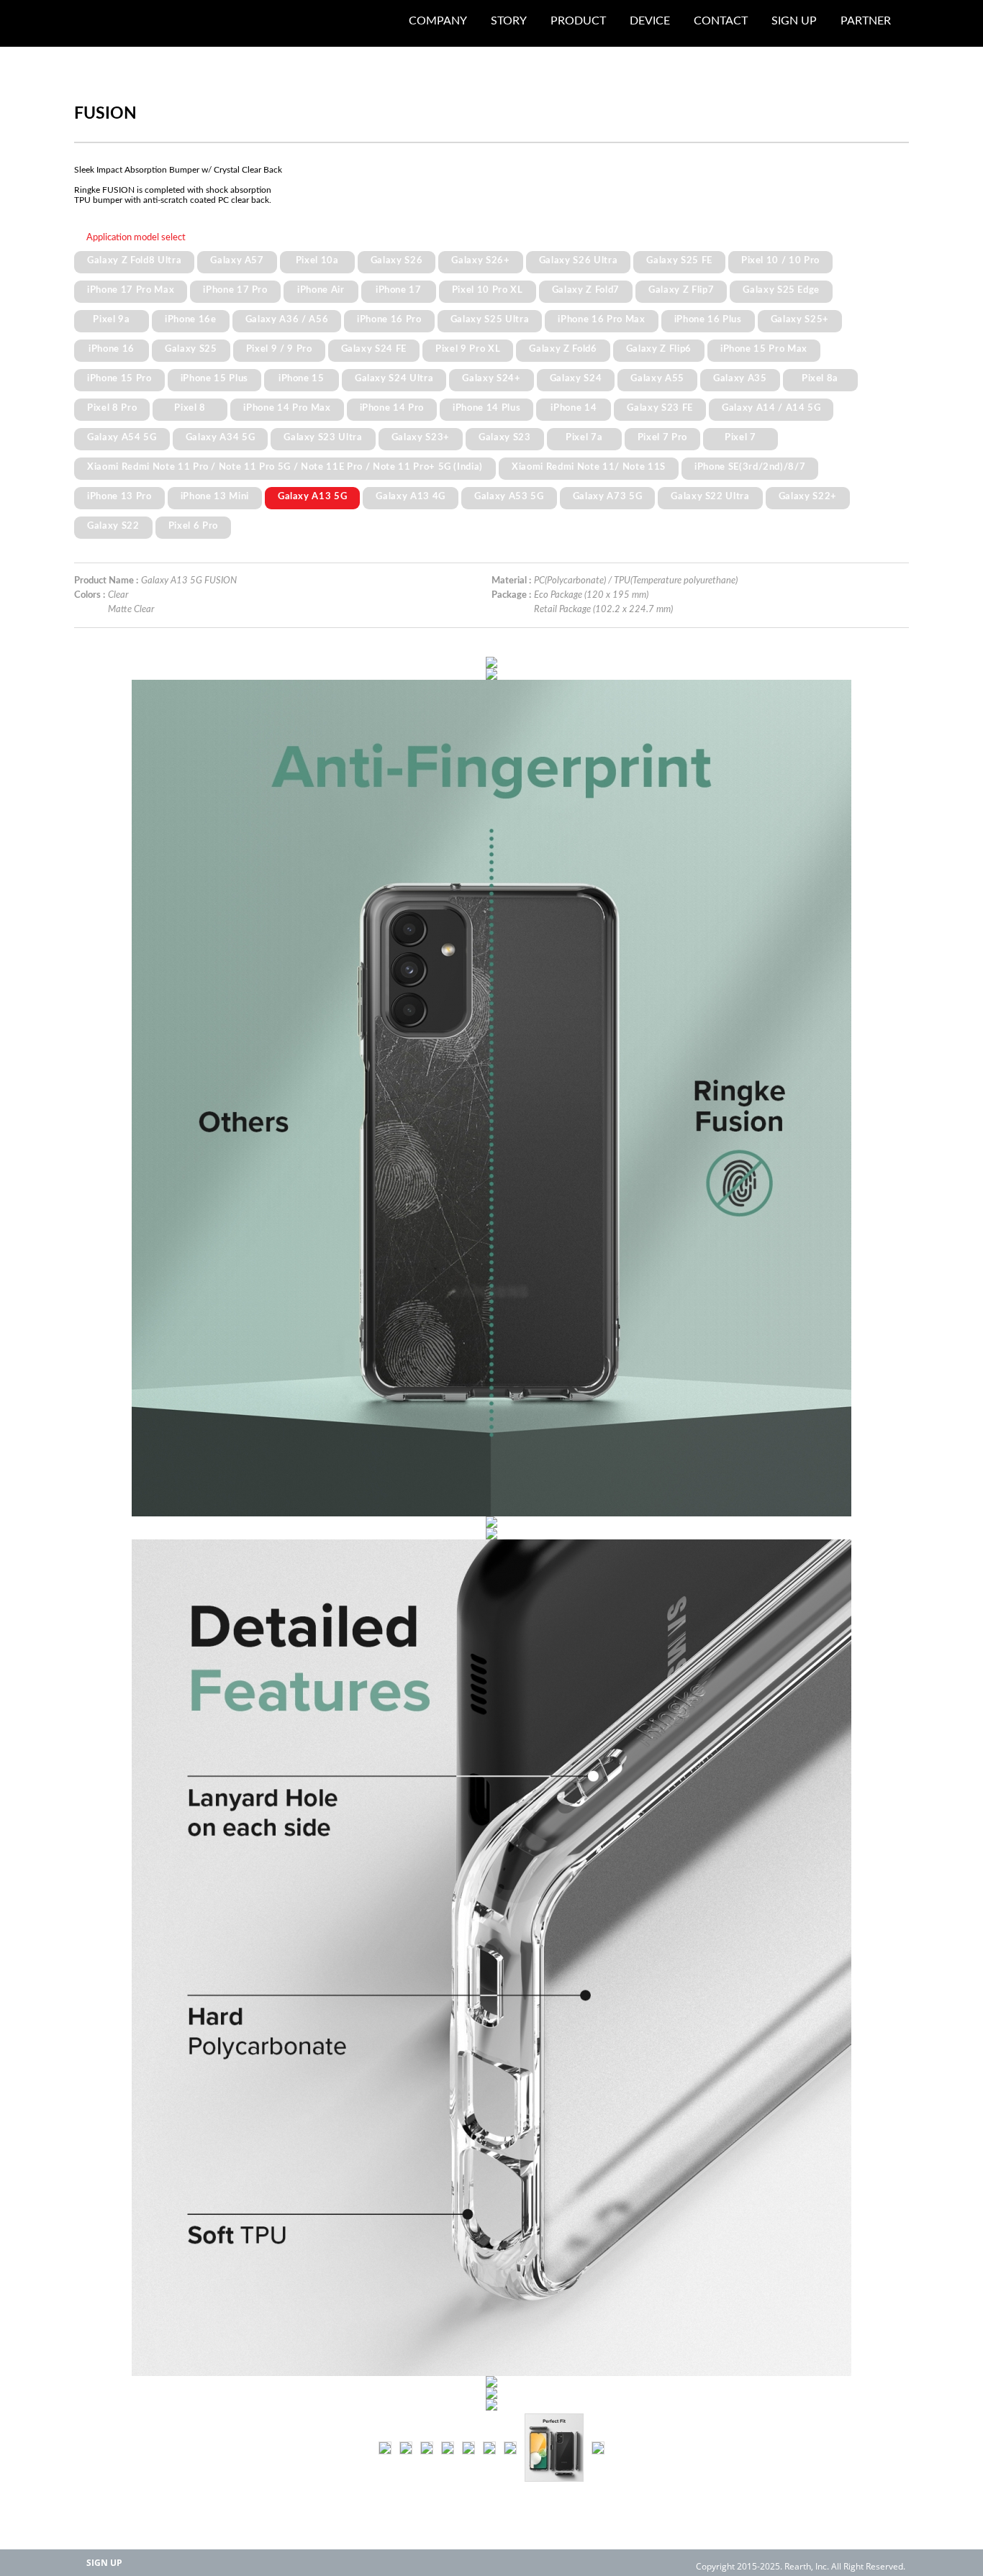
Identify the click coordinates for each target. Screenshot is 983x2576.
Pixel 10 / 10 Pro (780, 260)
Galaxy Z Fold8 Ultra (134, 260)
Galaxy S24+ (491, 378)
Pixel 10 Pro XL (488, 290)
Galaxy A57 (237, 260)
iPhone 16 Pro (389, 319)
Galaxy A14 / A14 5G (771, 408)
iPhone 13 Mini (215, 496)
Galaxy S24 (576, 378)
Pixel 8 (190, 408)
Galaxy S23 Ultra (323, 437)
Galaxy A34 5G (221, 437)
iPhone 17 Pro (235, 290)
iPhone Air (321, 290)
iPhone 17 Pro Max (131, 290)
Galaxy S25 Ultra (490, 319)
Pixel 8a (820, 378)
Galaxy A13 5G (313, 496)
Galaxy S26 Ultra (579, 260)
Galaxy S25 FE (679, 260)
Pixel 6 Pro (193, 526)
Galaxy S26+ (480, 260)
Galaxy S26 (397, 260)
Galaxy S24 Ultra (394, 378)
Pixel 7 (740, 437)
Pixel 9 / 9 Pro (279, 349)
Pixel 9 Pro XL (468, 349)
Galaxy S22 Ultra (710, 496)
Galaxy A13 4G (411, 496)
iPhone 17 (399, 290)
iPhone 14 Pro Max (287, 408)
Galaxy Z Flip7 (681, 290)
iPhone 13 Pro (119, 496)
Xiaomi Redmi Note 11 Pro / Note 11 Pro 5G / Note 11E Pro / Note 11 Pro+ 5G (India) (285, 467)
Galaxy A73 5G (608, 496)
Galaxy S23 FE (660, 408)
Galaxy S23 (505, 437)
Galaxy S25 (191, 349)
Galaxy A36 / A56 (287, 319)
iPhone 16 (112, 349)
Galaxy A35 (740, 378)
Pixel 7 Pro (662, 437)
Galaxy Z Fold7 (586, 290)
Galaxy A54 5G (122, 437)
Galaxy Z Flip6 (659, 349)
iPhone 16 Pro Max (601, 319)
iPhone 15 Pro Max (764, 349)
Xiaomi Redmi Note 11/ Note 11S (589, 467)
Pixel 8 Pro (112, 408)
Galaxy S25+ (800, 319)
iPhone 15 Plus (214, 378)
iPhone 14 (574, 408)
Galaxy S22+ (808, 496)
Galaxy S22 (113, 526)
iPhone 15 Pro (119, 378)
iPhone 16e (191, 319)
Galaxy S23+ (421, 437)
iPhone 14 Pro (392, 408)
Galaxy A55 (657, 378)
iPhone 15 (302, 378)
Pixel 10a (317, 260)
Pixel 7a (584, 437)
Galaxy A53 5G (509, 496)
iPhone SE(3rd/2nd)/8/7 (750, 467)
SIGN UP (104, 2563)
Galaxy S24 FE (374, 349)
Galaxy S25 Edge (781, 290)
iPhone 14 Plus (486, 408)
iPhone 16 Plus (708, 319)
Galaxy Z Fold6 (563, 349)
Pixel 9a (111, 319)
